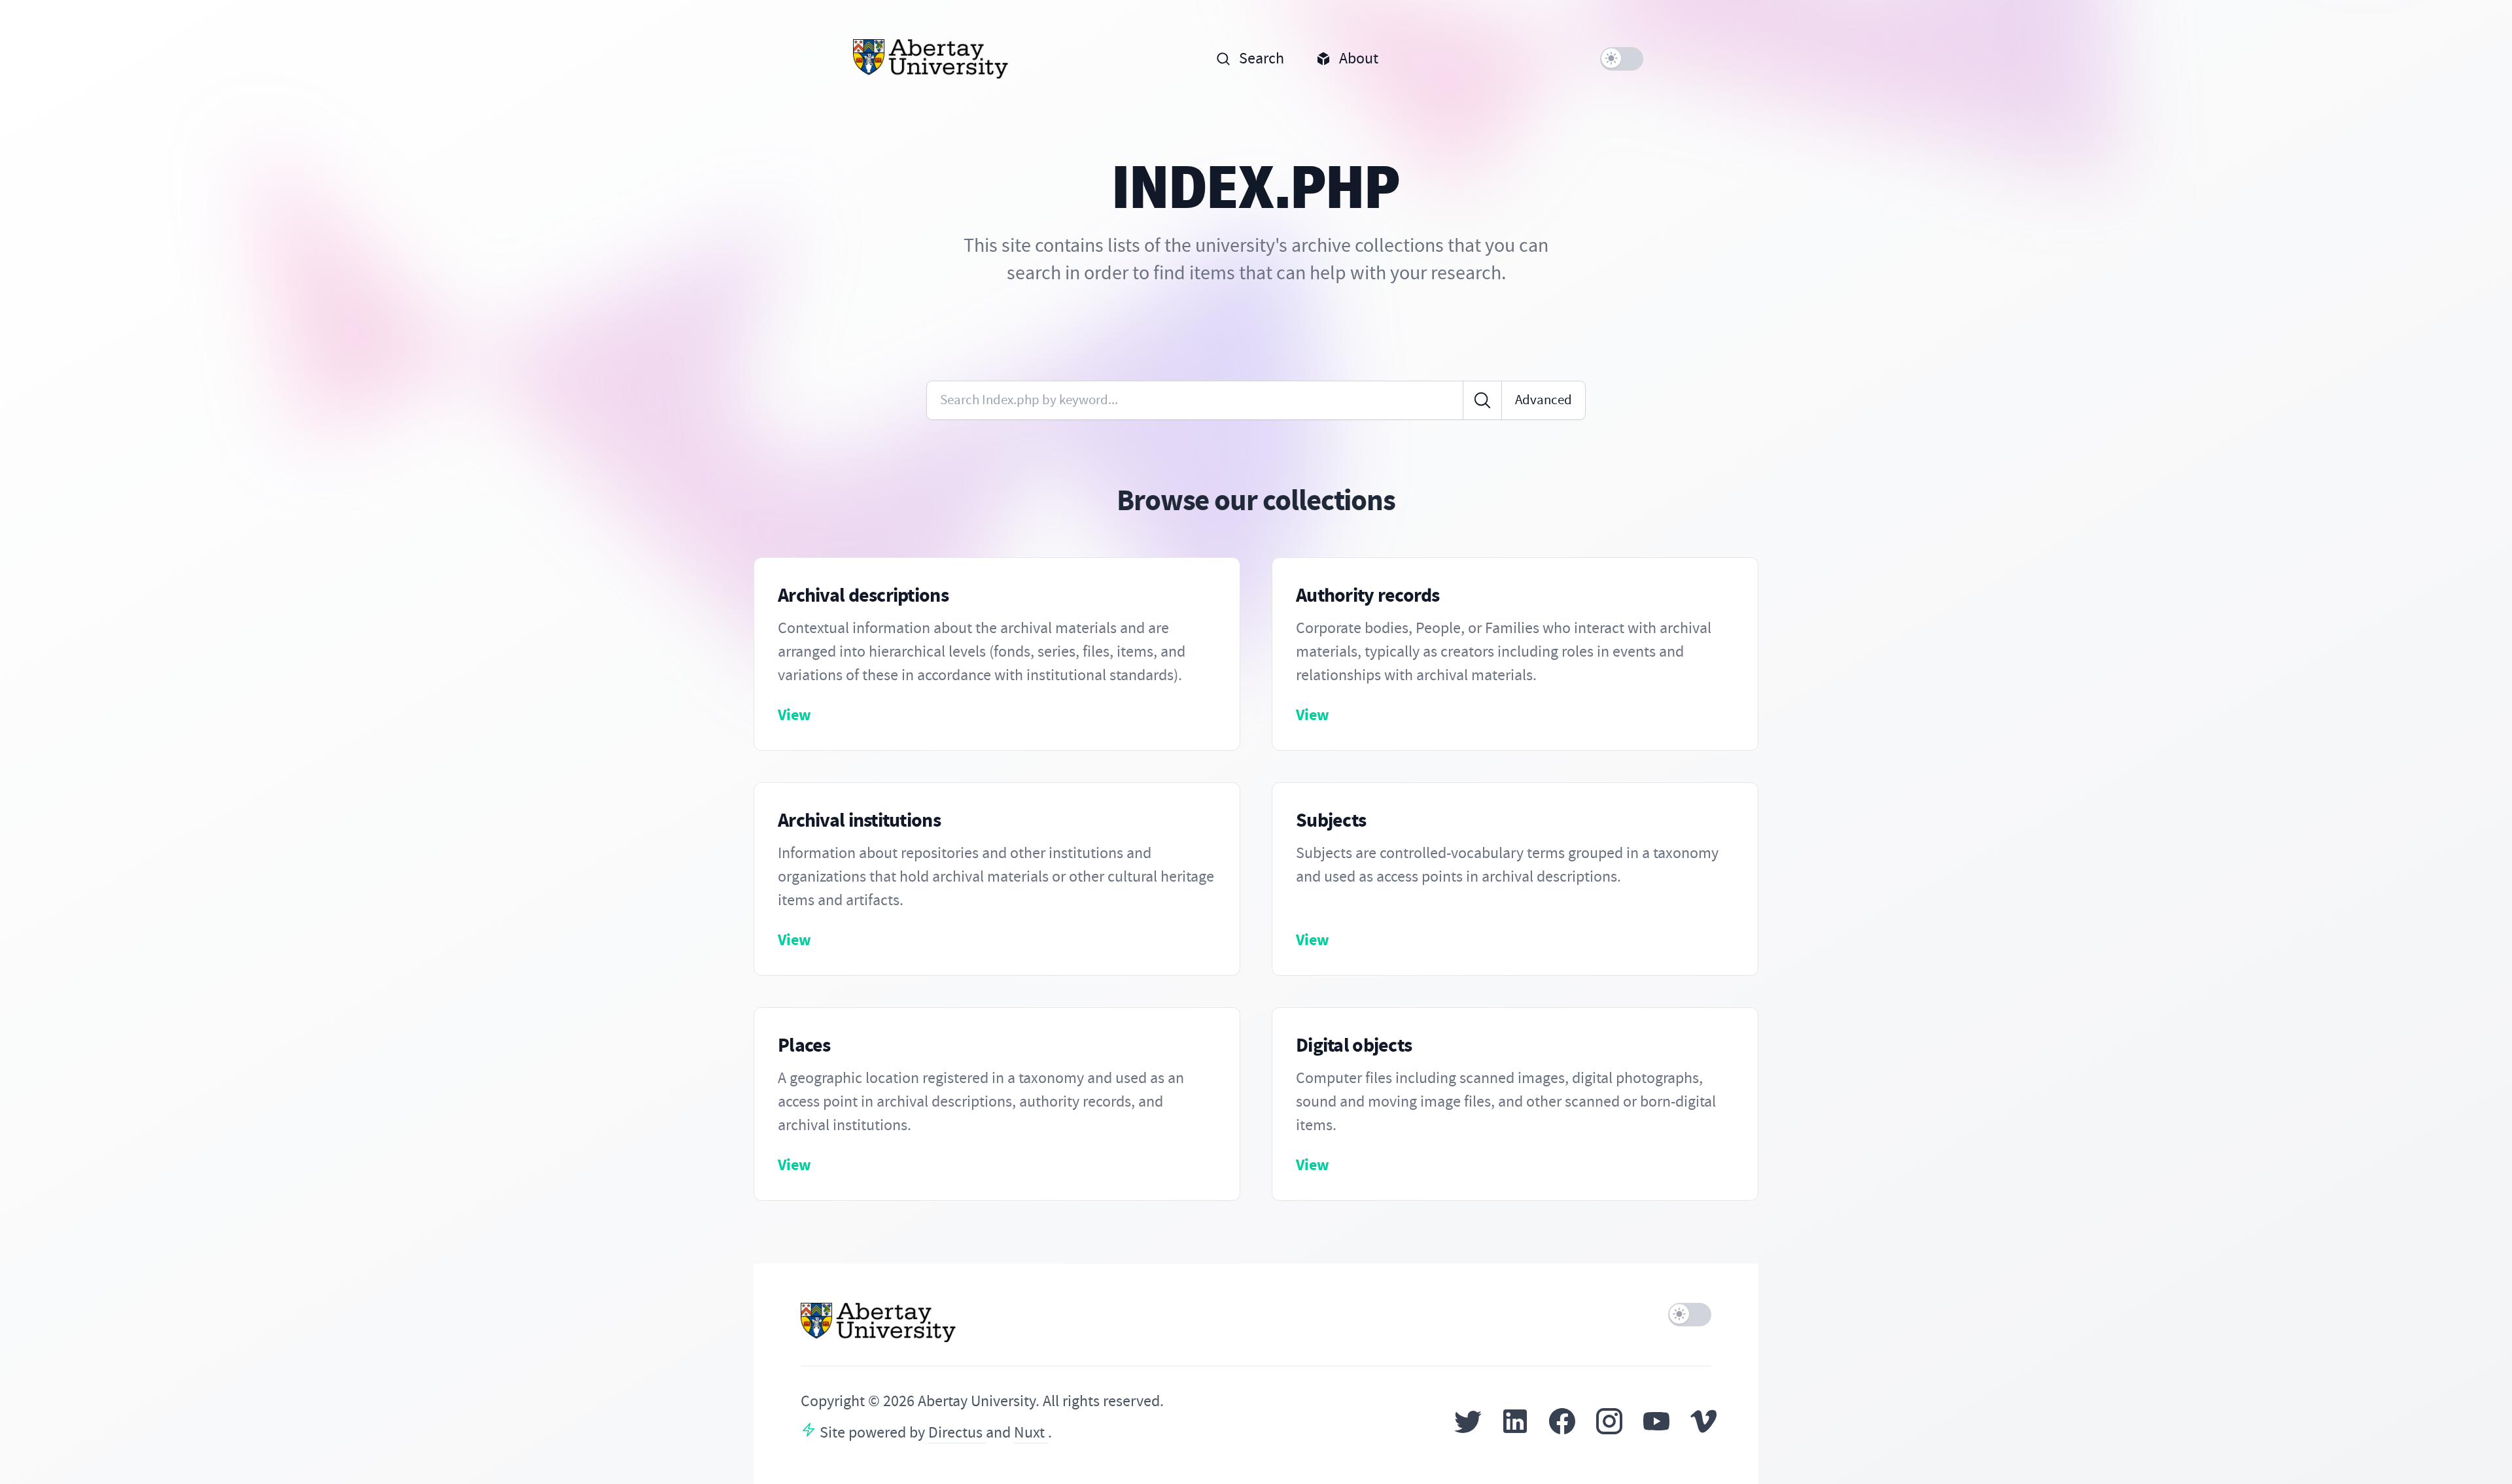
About (1359, 59)
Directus (957, 1433)
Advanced (1544, 400)
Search (1262, 59)
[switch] (1622, 59)
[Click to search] (1482, 400)
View (794, 715)
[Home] (931, 59)
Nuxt (1031, 1433)
